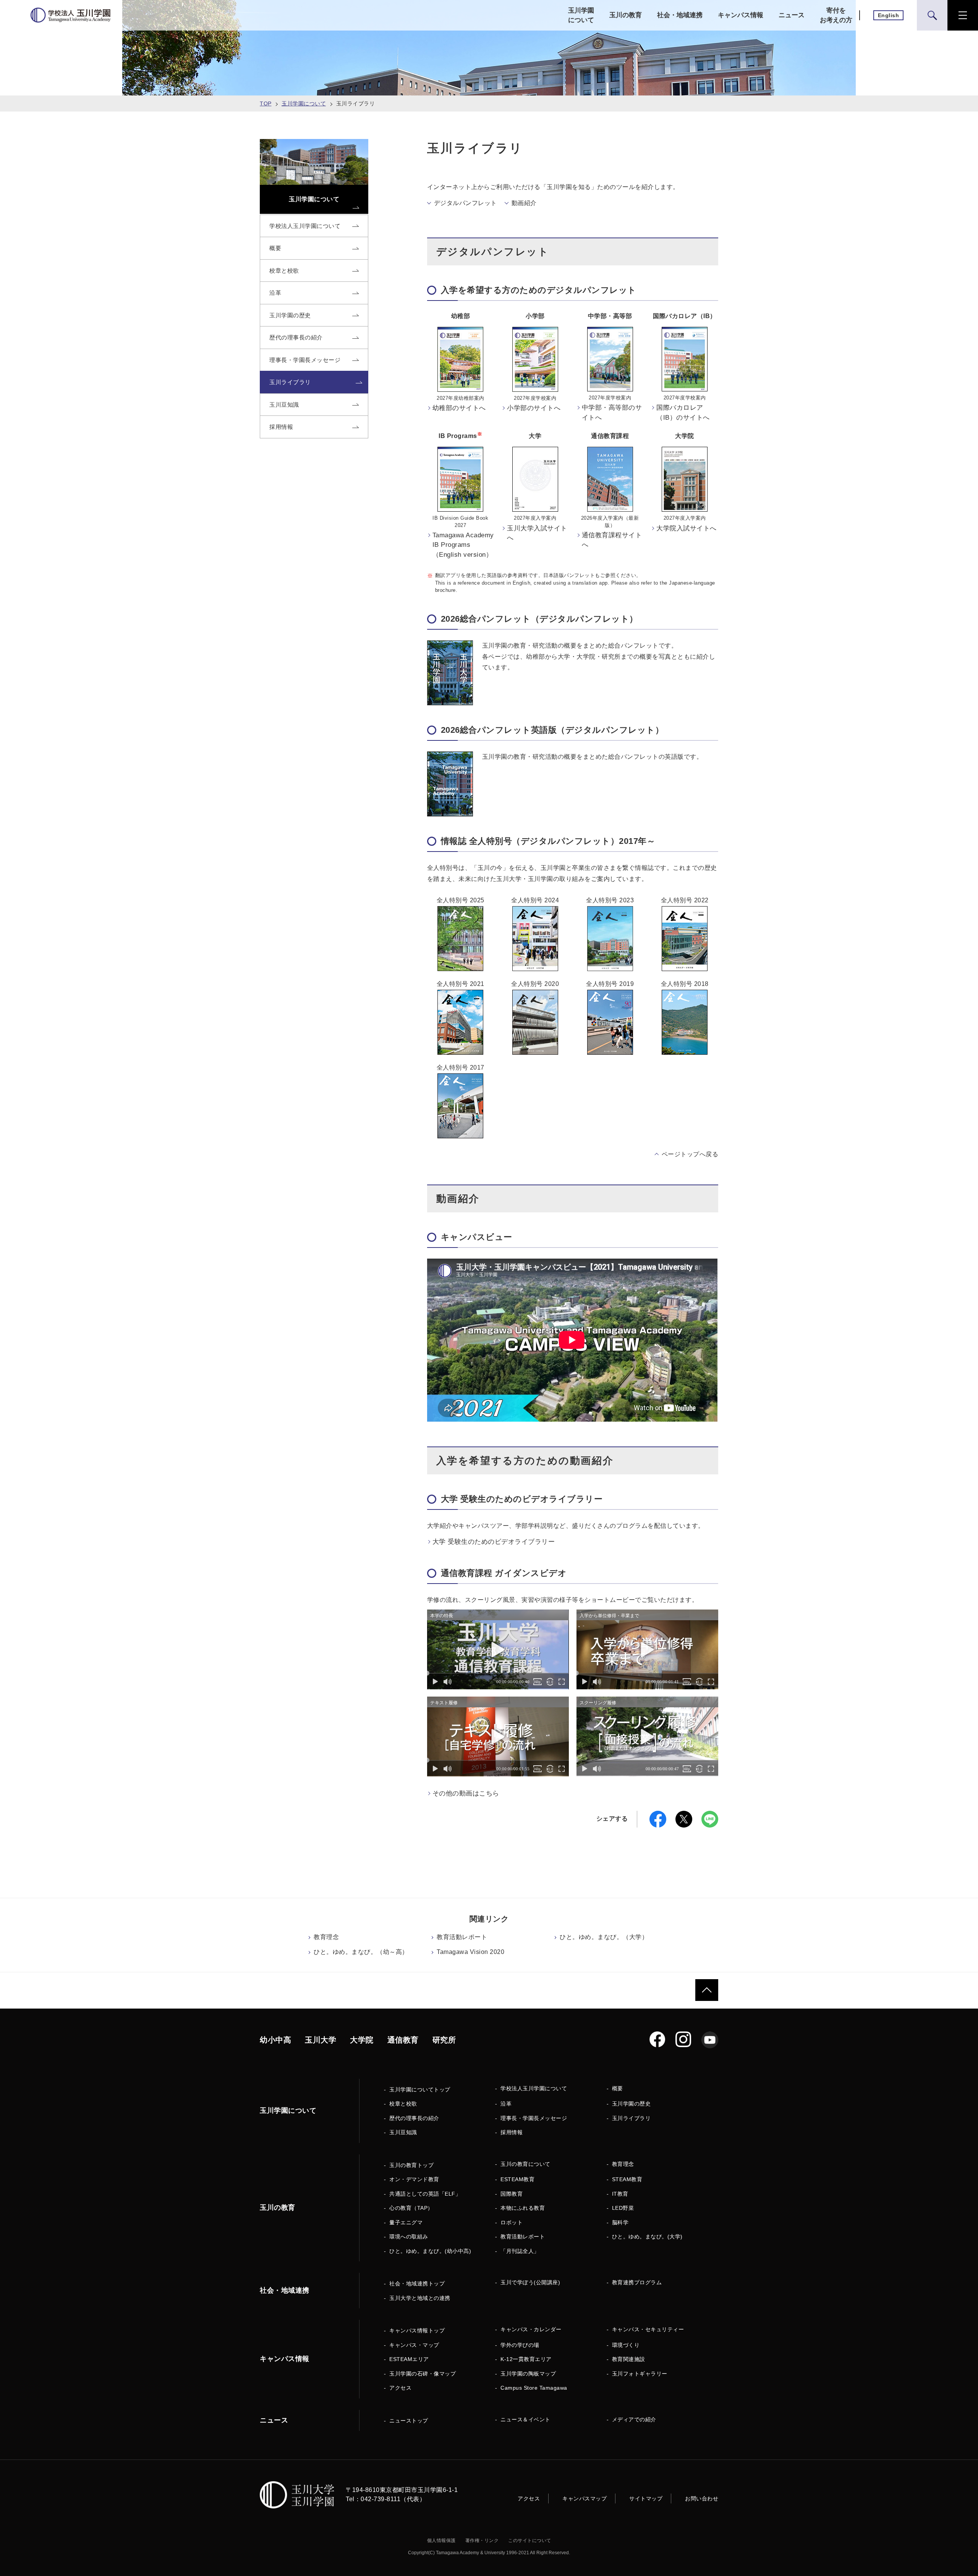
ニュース (792, 15)
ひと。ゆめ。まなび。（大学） (604, 1937)
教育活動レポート (462, 1937)
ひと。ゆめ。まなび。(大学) (647, 2237)
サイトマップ (646, 2498)
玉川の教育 (626, 15)
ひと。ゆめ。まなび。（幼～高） (361, 1952)
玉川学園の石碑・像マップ (423, 2374)
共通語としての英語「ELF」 (425, 2194)
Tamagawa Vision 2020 (470, 1952)
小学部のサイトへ (534, 408)
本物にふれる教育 (523, 2208)
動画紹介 (524, 203)
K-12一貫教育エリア (526, 2359)
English (889, 15)
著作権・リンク (482, 2540)
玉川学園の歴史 (631, 2104)
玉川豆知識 (403, 2132)
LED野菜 (623, 2208)
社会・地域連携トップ (417, 2283)
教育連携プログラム (637, 2282)
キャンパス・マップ (414, 2345)
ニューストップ (409, 2421)
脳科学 (620, 2222)
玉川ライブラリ (631, 2118)
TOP (266, 103)
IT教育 (620, 2194)
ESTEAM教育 (517, 2179)
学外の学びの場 (520, 2345)
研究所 (444, 2040)
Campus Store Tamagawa (534, 2388)
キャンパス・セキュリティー (648, 2329)
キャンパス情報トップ (417, 2330)
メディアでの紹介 (634, 2419)
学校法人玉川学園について (534, 2088)
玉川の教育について (525, 2164)
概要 (618, 2088)
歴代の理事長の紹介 (414, 2118)
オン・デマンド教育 (414, 2179)
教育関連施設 (629, 2359)
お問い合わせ (702, 2498)
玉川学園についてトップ (420, 2090)
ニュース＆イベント (525, 2419)
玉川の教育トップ (411, 2165)
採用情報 (512, 2132)
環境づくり (626, 2345)
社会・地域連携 (680, 15)
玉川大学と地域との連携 (420, 2298)
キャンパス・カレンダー (531, 2329)
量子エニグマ (406, 2222)
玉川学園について (581, 15)
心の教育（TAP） (411, 2208)
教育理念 (326, 1937)
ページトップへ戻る (690, 1154)
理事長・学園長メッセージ (534, 2118)
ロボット (512, 2222)
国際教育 (512, 2194)
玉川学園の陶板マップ (528, 2374)
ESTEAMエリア (409, 2359)
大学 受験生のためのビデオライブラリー (494, 1542)
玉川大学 (321, 2040)
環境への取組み (409, 2237)
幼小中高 (275, 2040)
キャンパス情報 (741, 15)
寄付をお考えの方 (836, 15)
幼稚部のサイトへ (459, 408)
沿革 (506, 2104)
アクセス (400, 2388)
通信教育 (403, 2040)
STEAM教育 (627, 2179)
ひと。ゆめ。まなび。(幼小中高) (430, 2251)
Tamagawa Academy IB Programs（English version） (463, 545)
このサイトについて (530, 2540)
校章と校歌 (403, 2104)
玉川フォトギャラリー (640, 2374)
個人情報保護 (441, 2540)
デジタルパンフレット (466, 203)
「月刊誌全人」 (520, 2251)
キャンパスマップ (585, 2498)
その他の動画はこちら (466, 1793)
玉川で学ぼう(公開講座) (530, 2282)
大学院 (362, 2040)
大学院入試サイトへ (687, 528)
